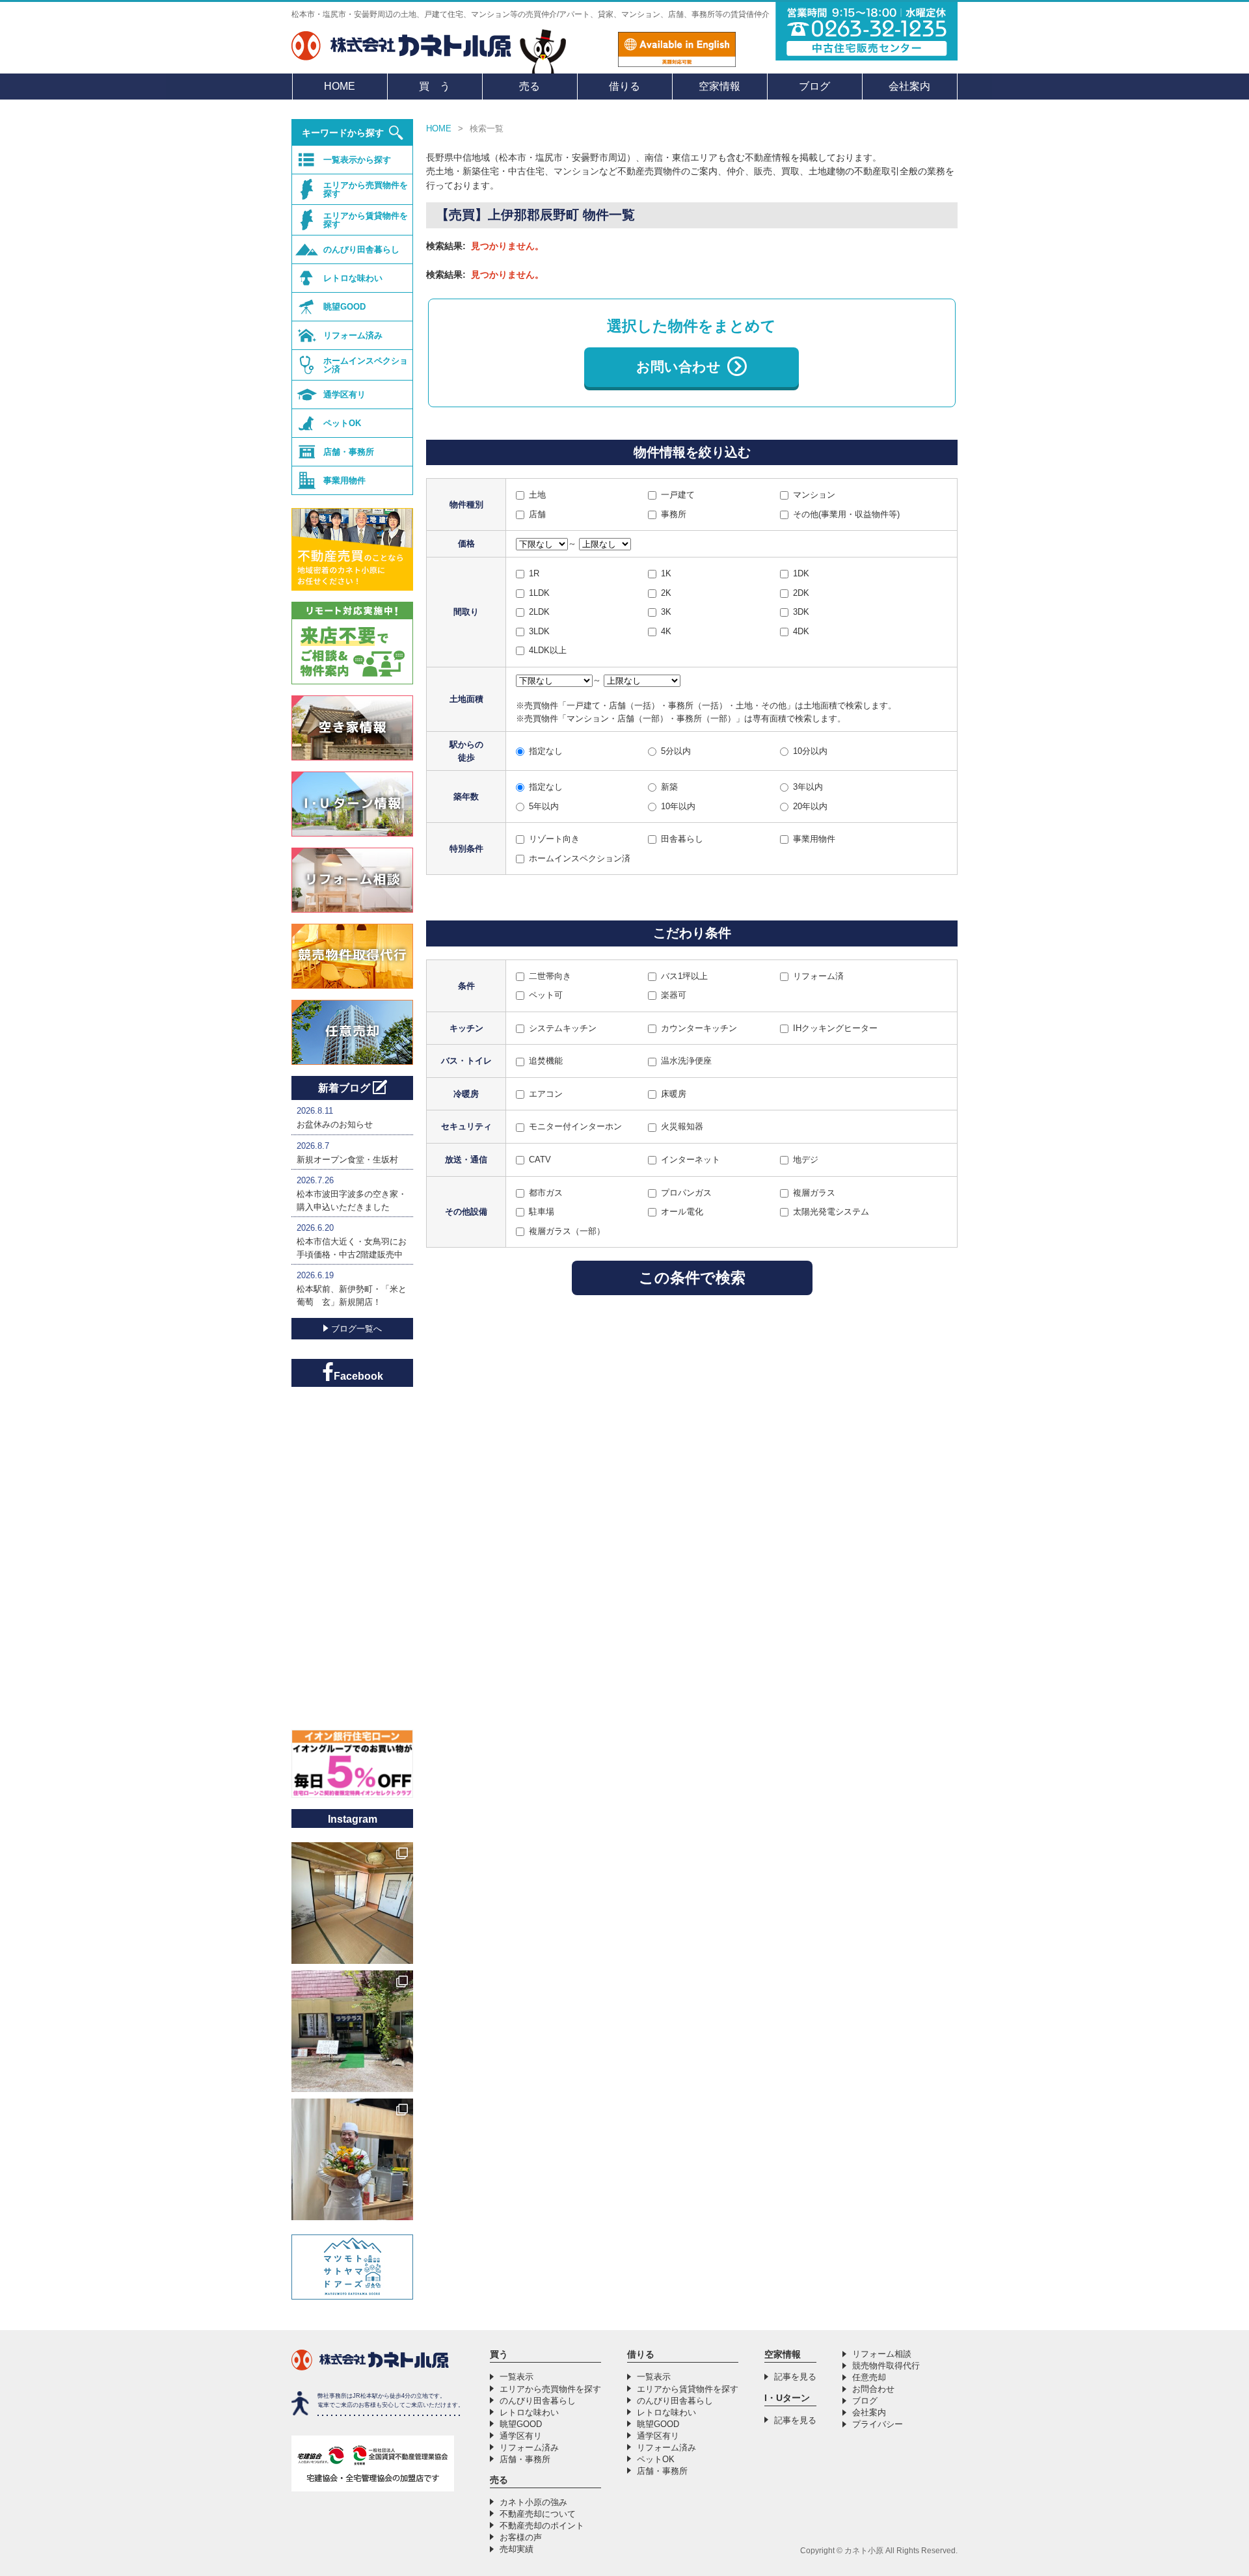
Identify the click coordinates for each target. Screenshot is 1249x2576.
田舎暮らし (682, 839)
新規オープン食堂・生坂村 (347, 1160)
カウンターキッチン (699, 1028)
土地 (537, 495)
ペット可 (546, 995)
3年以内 (808, 787)
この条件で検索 (692, 1278)
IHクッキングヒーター (835, 1028)
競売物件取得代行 (886, 2366)
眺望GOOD (344, 307)
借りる (624, 86)
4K (666, 631)
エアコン (546, 1094)
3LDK (539, 631)
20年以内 (810, 806)
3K (666, 612)
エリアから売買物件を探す (366, 189)
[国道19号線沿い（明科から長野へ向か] (352, 2031)
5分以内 (676, 751)
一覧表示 (517, 2377)
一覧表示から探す (357, 160)
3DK (801, 612)
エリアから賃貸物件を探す (366, 220)
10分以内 (810, 751)
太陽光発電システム (831, 1212)
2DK (801, 593)
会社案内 (909, 86)
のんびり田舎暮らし (361, 249)
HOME (340, 86)
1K (666, 573)
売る (530, 86)
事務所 (674, 514)
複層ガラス (814, 1193)
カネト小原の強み (533, 2502)
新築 (669, 787)
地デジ (806, 1160)
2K (666, 593)
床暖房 (674, 1094)
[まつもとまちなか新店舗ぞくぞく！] (352, 2159)
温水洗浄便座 (686, 1061)
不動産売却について (538, 2514)
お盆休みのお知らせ (335, 1124)
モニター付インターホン (575, 1126)
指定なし (546, 751)
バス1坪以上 (684, 976)
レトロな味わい (353, 278)
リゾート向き (554, 839)
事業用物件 (814, 839)
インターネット (691, 1160)
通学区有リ (344, 395)
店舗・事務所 (349, 452)
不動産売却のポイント (542, 2526)
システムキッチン (563, 1028)
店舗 (537, 514)
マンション (814, 495)
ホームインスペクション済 (580, 858)
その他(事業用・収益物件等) (846, 514)
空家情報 (719, 86)
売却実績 (517, 2549)
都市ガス (546, 1193)
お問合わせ (873, 2389)
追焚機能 (546, 1061)
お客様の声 (521, 2537)
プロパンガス (686, 1193)
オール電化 (682, 1212)
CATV (540, 1160)
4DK (801, 631)
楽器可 (674, 995)
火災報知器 (682, 1126)
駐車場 (542, 1212)
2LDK (539, 612)
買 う (435, 86)
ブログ (814, 86)
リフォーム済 (818, 976)
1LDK (539, 593)
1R (534, 573)
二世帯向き (550, 976)
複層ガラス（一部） (567, 1231)
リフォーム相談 (882, 2354)
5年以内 (544, 806)
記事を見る (795, 2377)
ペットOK (342, 423)
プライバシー (878, 2424)
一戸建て (678, 495)
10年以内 (678, 806)
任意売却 (869, 2377)
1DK (801, 573)
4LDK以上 (548, 650)
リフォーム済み (353, 335)
